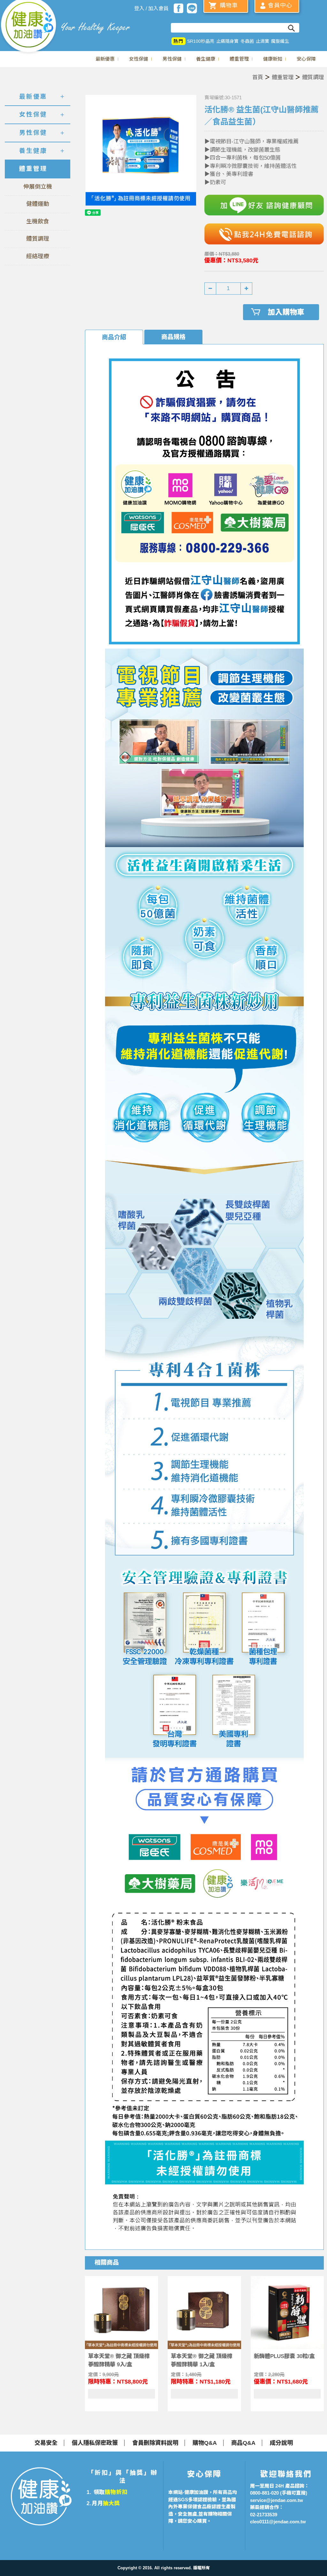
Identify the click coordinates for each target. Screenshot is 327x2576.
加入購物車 (286, 312)
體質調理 (313, 77)
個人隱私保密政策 (95, 2443)
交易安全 (46, 2443)
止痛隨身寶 (227, 41)
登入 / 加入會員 (151, 8)
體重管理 (239, 59)
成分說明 (281, 2443)
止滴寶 (262, 41)
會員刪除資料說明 (155, 2443)
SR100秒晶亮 (201, 41)
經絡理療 (38, 256)
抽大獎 (111, 2503)
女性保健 (139, 59)
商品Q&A (243, 2443)
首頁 (258, 77)
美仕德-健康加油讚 (29, 27)
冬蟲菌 (247, 41)
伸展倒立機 (38, 187)
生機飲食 (38, 222)
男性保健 (172, 59)
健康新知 (273, 59)
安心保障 (306, 59)
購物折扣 (116, 2492)
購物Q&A (205, 2443)
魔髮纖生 (280, 41)
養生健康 (206, 59)
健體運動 (38, 204)
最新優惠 (105, 59)
